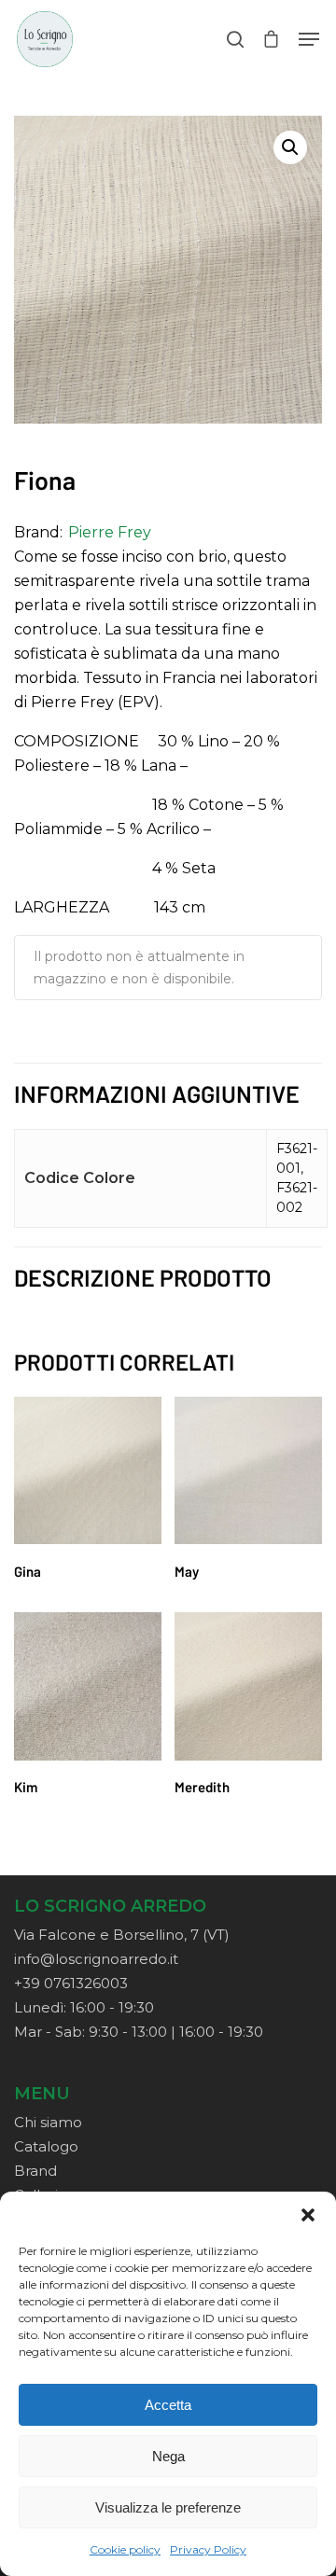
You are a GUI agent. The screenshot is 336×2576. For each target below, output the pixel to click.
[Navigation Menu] (309, 39)
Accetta (168, 2405)
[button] (308, 2215)
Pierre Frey (110, 532)
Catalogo (46, 2146)
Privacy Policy (208, 2549)
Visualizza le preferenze (168, 2507)
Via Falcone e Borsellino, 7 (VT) (122, 1935)
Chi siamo (48, 2122)
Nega (168, 2456)
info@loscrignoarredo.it (96, 1959)
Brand (35, 2171)
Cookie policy (125, 2549)
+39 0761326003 (71, 1983)
